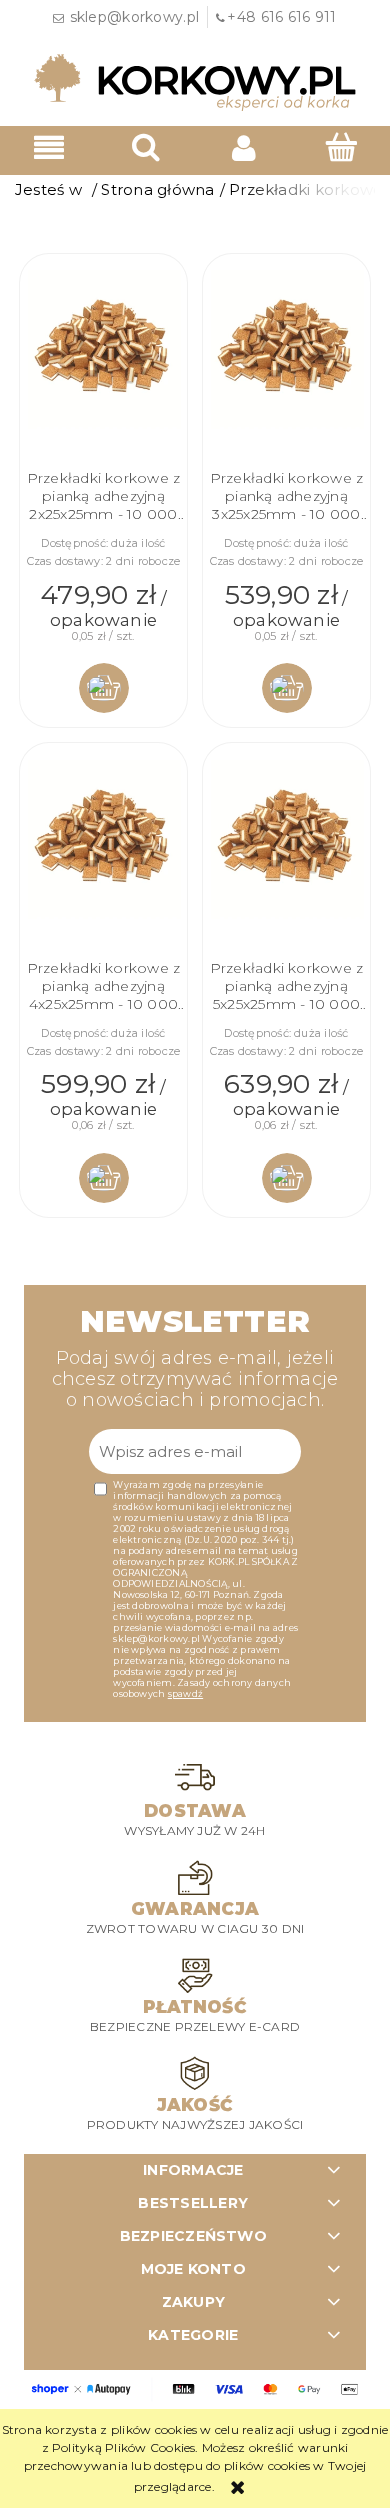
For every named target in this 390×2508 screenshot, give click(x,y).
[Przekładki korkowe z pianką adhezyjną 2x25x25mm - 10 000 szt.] (103, 349)
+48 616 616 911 (281, 17)
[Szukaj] (147, 146)
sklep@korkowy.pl (134, 17)
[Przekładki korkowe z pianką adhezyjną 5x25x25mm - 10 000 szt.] (286, 839)
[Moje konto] (244, 147)
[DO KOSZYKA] (104, 688)
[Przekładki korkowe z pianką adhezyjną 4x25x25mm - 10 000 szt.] (103, 839)
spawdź (185, 1693)
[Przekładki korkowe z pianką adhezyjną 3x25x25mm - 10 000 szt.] (286, 349)
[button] (49, 147)
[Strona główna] (195, 81)
